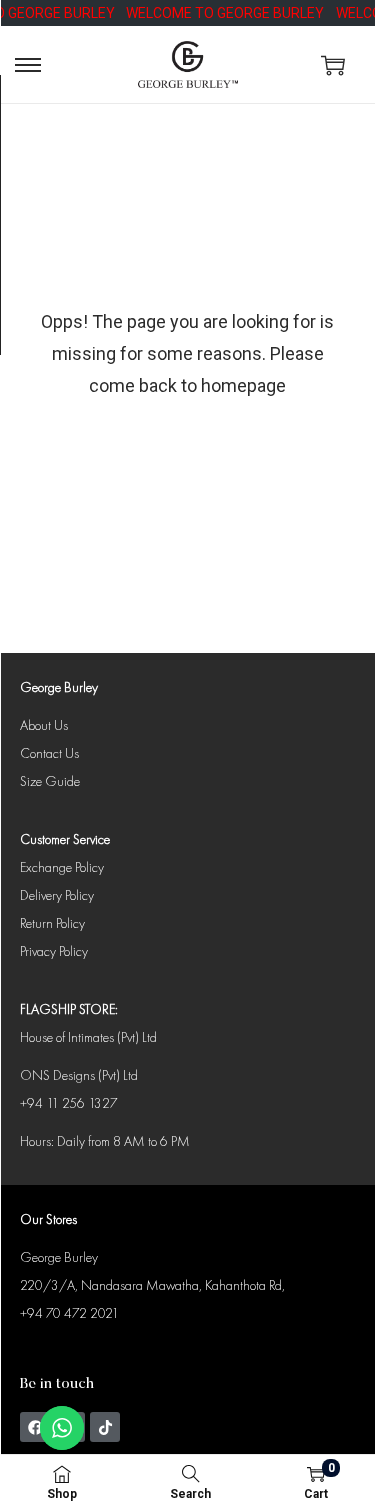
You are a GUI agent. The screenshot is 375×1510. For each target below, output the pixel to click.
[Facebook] (35, 1427)
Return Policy (52, 923)
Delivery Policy (57, 895)
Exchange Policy (62, 867)
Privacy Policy (54, 951)
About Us (44, 725)
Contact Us (49, 753)
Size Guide (50, 781)
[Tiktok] (105, 1427)
